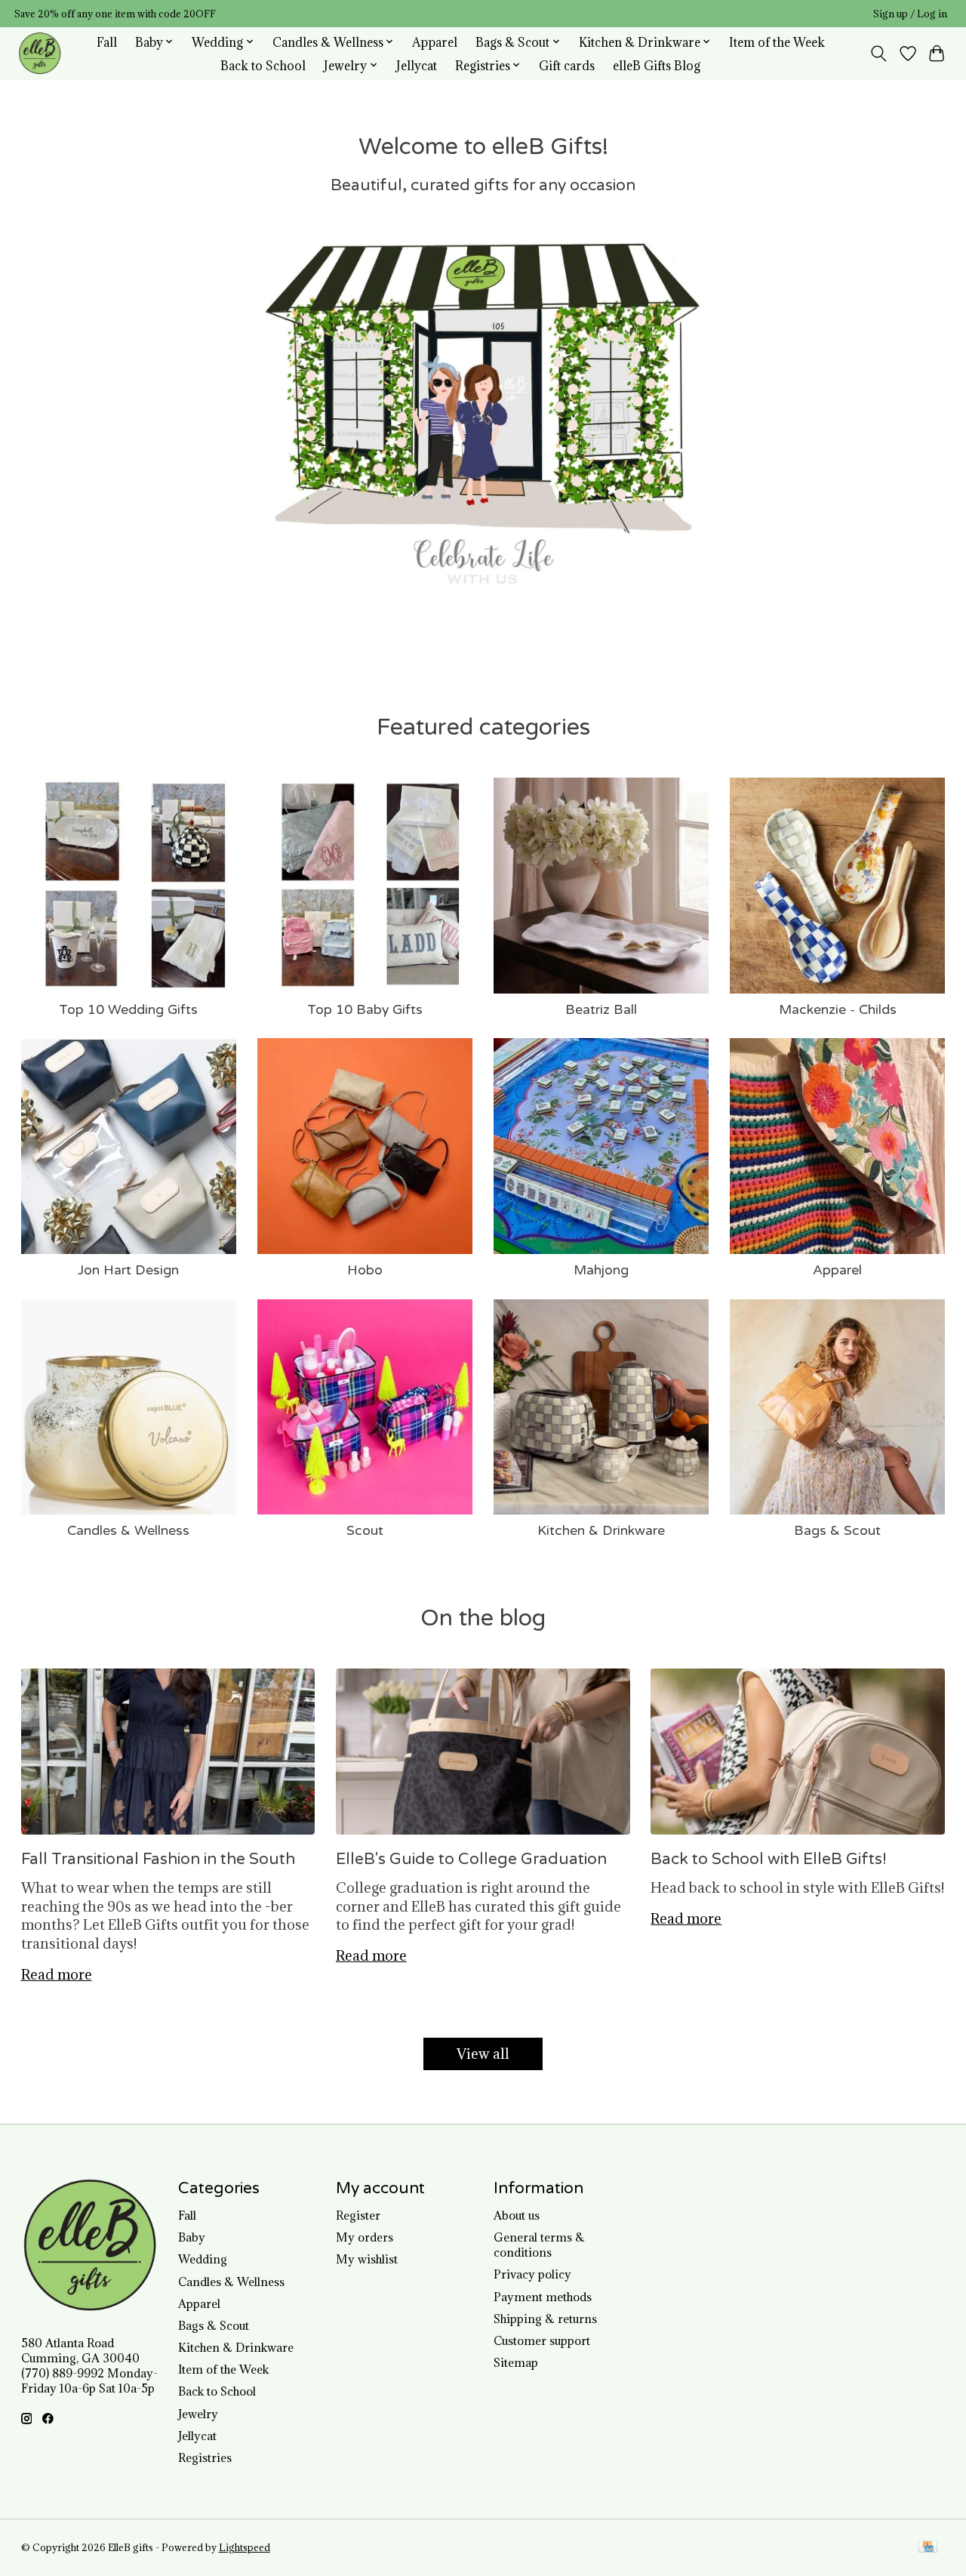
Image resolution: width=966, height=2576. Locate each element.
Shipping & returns (545, 2319)
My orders (365, 2237)
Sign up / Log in (910, 14)
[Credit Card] (928, 2548)
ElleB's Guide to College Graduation (471, 1859)
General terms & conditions (539, 2245)
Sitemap (516, 2362)
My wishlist (367, 2259)
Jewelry (198, 2414)
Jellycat (417, 65)
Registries (205, 2457)
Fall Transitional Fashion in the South (158, 1859)
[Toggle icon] (878, 54)
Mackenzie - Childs (838, 1010)
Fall (107, 42)
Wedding (203, 2259)
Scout (365, 1531)
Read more (57, 1974)
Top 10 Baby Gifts (365, 1010)
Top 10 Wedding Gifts (128, 1010)
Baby (192, 2237)
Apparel (435, 42)
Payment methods (543, 2297)
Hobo (365, 1270)
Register (358, 2215)
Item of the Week (777, 42)
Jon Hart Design (128, 1270)
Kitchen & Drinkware (601, 1531)
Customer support (542, 2340)
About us (517, 2215)
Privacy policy (532, 2274)
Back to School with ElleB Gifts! (769, 1859)
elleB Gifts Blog (657, 65)
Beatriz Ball (601, 1010)
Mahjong (601, 1270)
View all (483, 2054)
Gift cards (567, 65)
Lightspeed (245, 2548)
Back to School (263, 65)
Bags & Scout (837, 1531)
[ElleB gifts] (40, 53)
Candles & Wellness (128, 1531)
